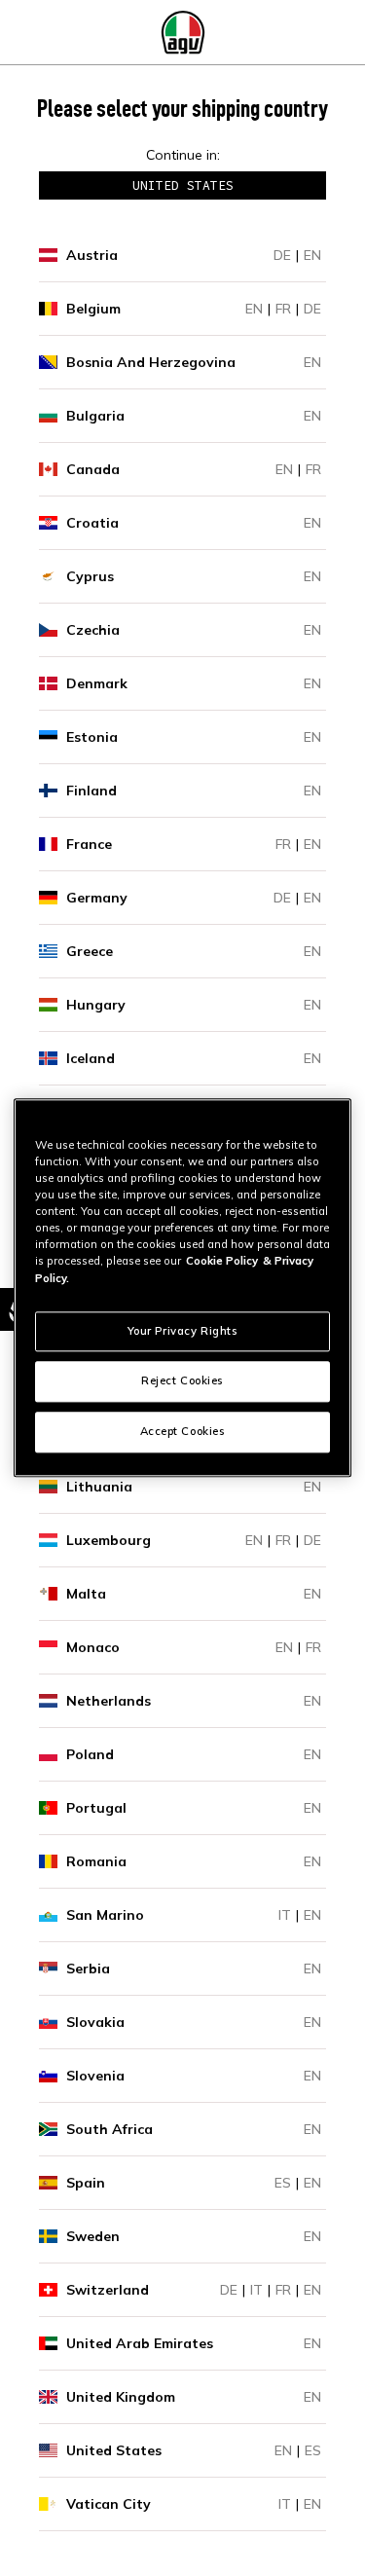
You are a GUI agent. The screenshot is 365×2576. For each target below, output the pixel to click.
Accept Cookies (183, 1432)
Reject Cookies (182, 1381)
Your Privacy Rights (183, 1331)
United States (183, 185)
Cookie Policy (222, 1262)
